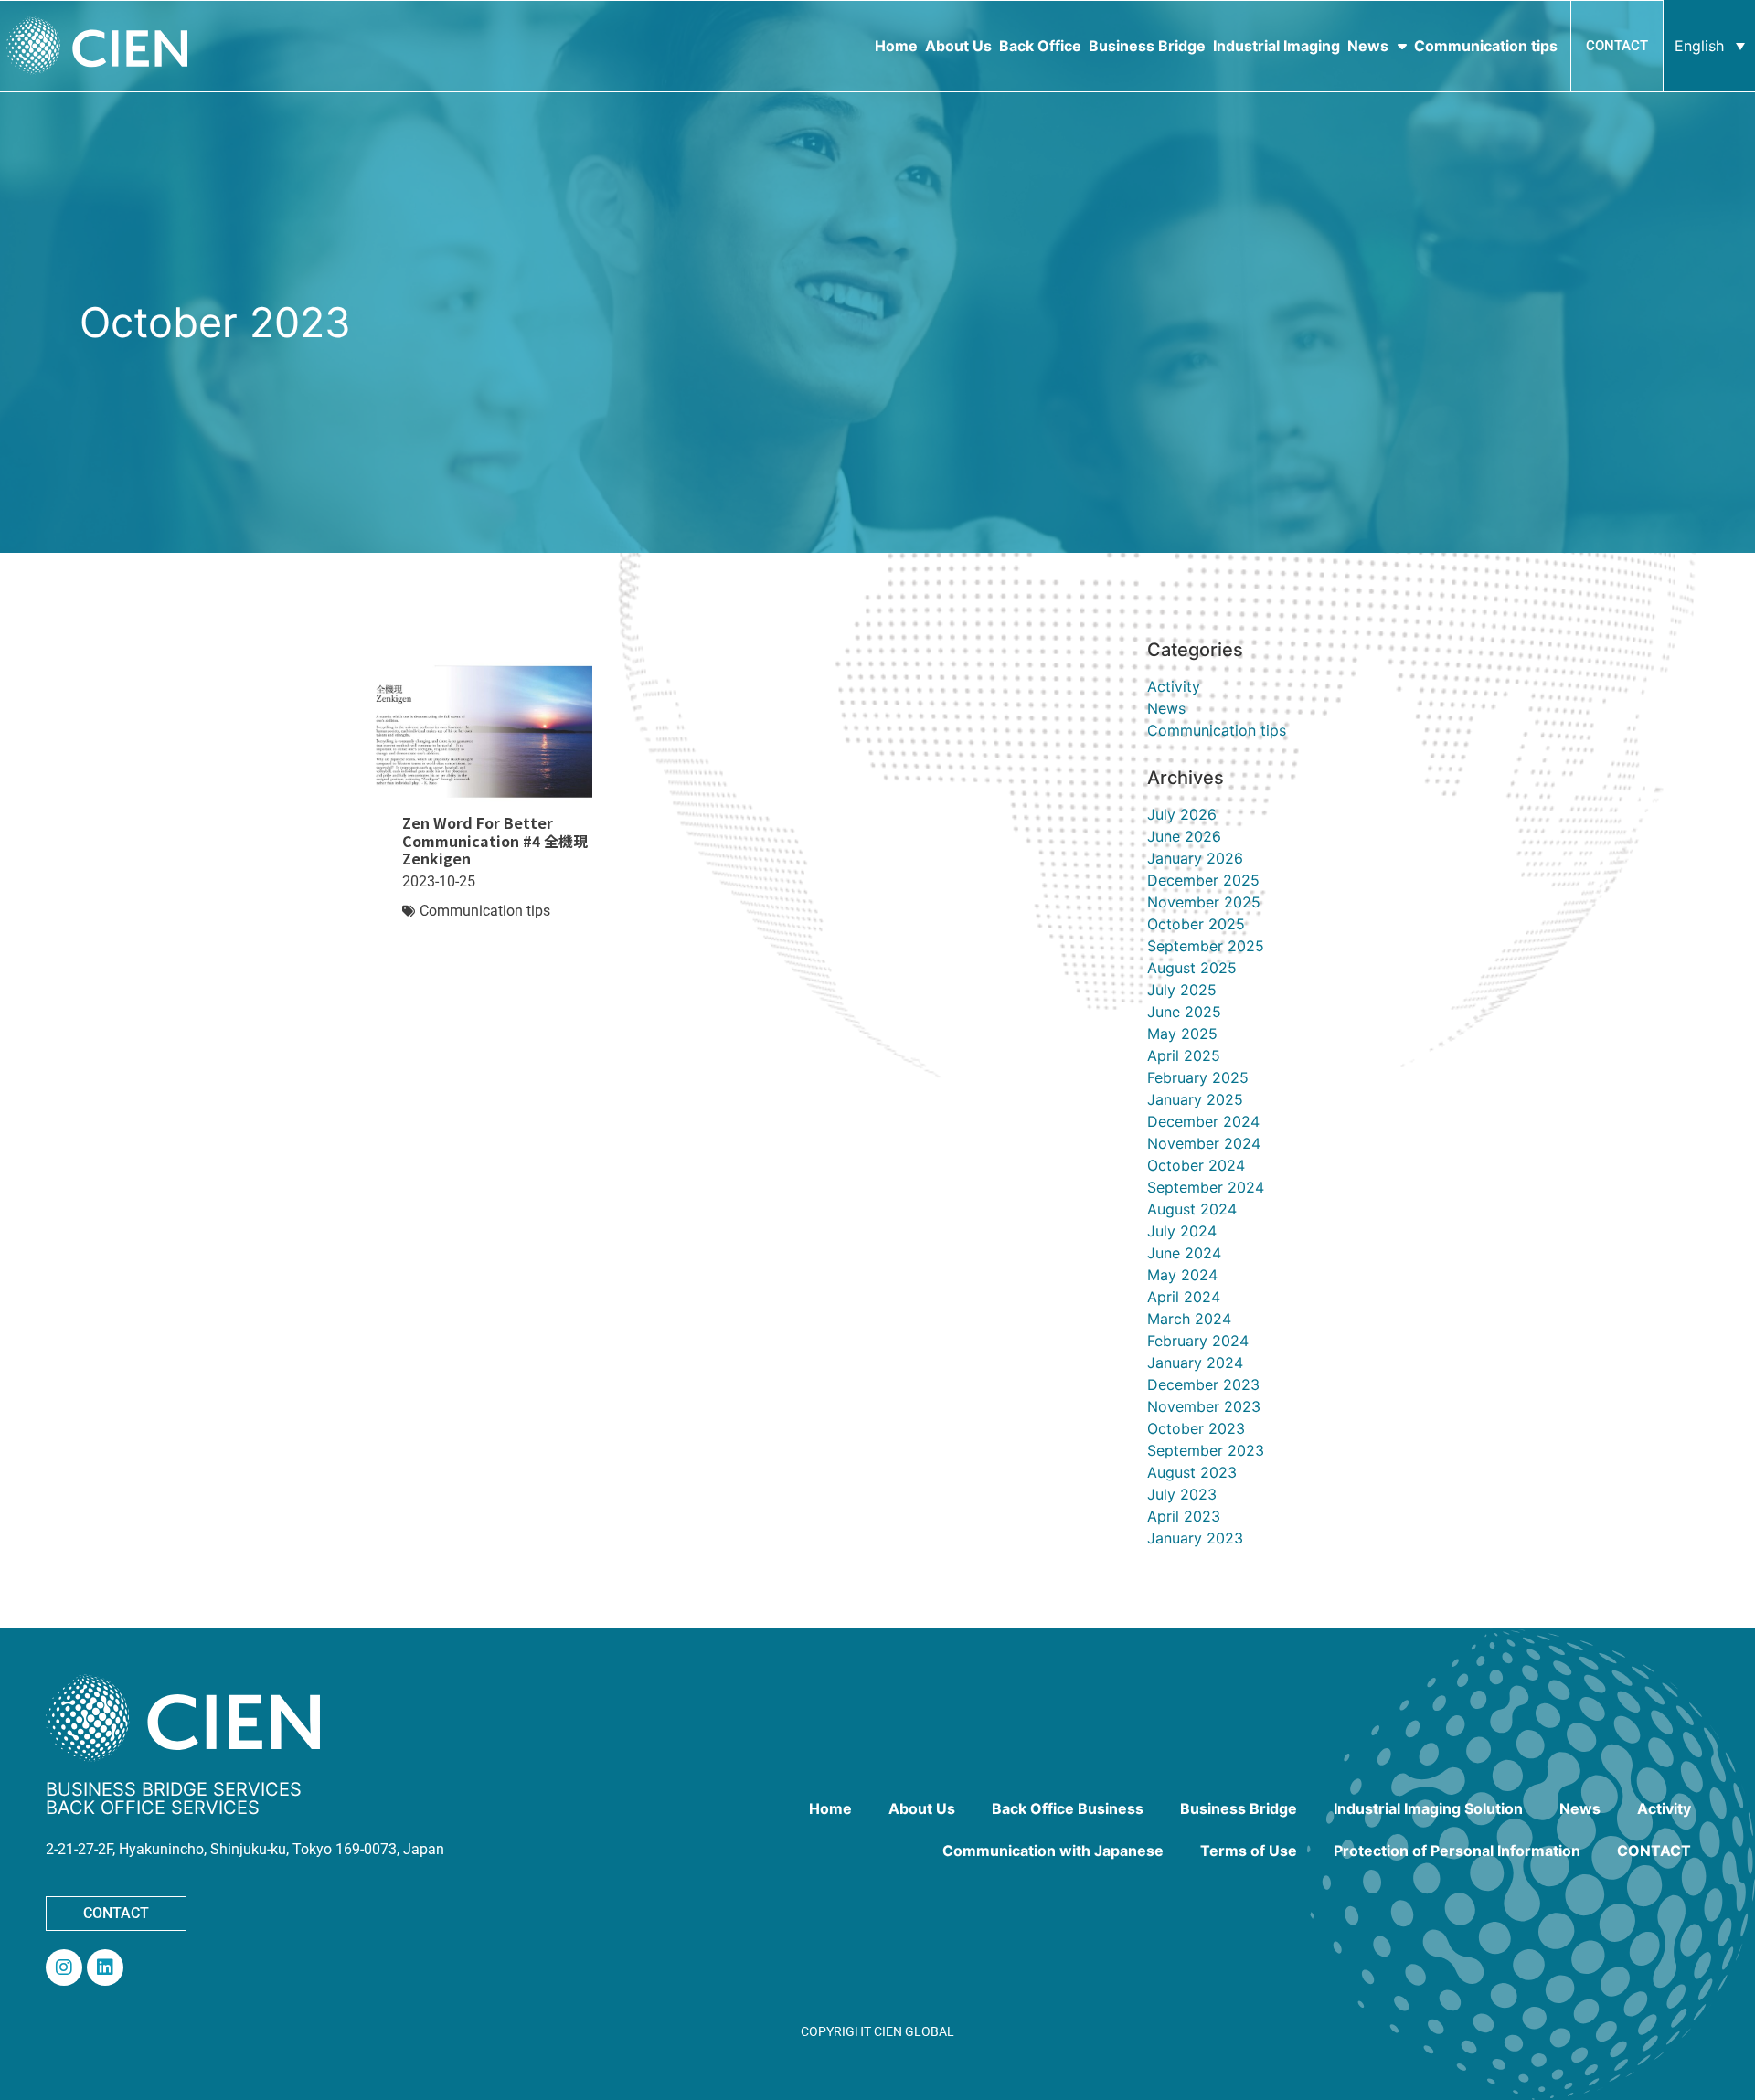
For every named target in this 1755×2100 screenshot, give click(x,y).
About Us (958, 46)
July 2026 (1182, 814)
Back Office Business (1068, 1808)
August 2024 (1192, 1209)
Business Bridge (1147, 46)
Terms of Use (1249, 1851)
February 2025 (1198, 1077)
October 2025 (1196, 924)
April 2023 (1184, 1516)
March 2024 (1189, 1319)
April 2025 (1184, 1055)
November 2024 (1204, 1143)
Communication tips (1486, 46)
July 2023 (1182, 1494)
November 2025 (1204, 902)
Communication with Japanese (1053, 1851)
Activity (1174, 686)
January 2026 (1195, 858)
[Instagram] (64, 1967)
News (1368, 46)
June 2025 (1184, 1012)
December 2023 (1203, 1384)
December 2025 (1203, 880)
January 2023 (1195, 1538)
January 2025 (1195, 1099)
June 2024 (1184, 1253)
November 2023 (1204, 1406)
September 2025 (1206, 946)
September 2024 (1206, 1187)
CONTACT (1654, 1851)
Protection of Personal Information (1457, 1851)
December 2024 (1203, 1121)
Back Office (1040, 46)
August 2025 (1192, 968)
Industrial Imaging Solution (1428, 1808)
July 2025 (1182, 990)
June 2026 (1184, 836)
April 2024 (1184, 1297)
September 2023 (1206, 1450)
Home (896, 46)
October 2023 (1196, 1428)
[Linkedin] (105, 1967)
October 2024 (1196, 1165)
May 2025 (1182, 1034)
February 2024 (1198, 1341)
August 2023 (1192, 1472)
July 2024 (1182, 1231)
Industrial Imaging (1276, 46)
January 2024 (1195, 1363)
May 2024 (1182, 1275)
